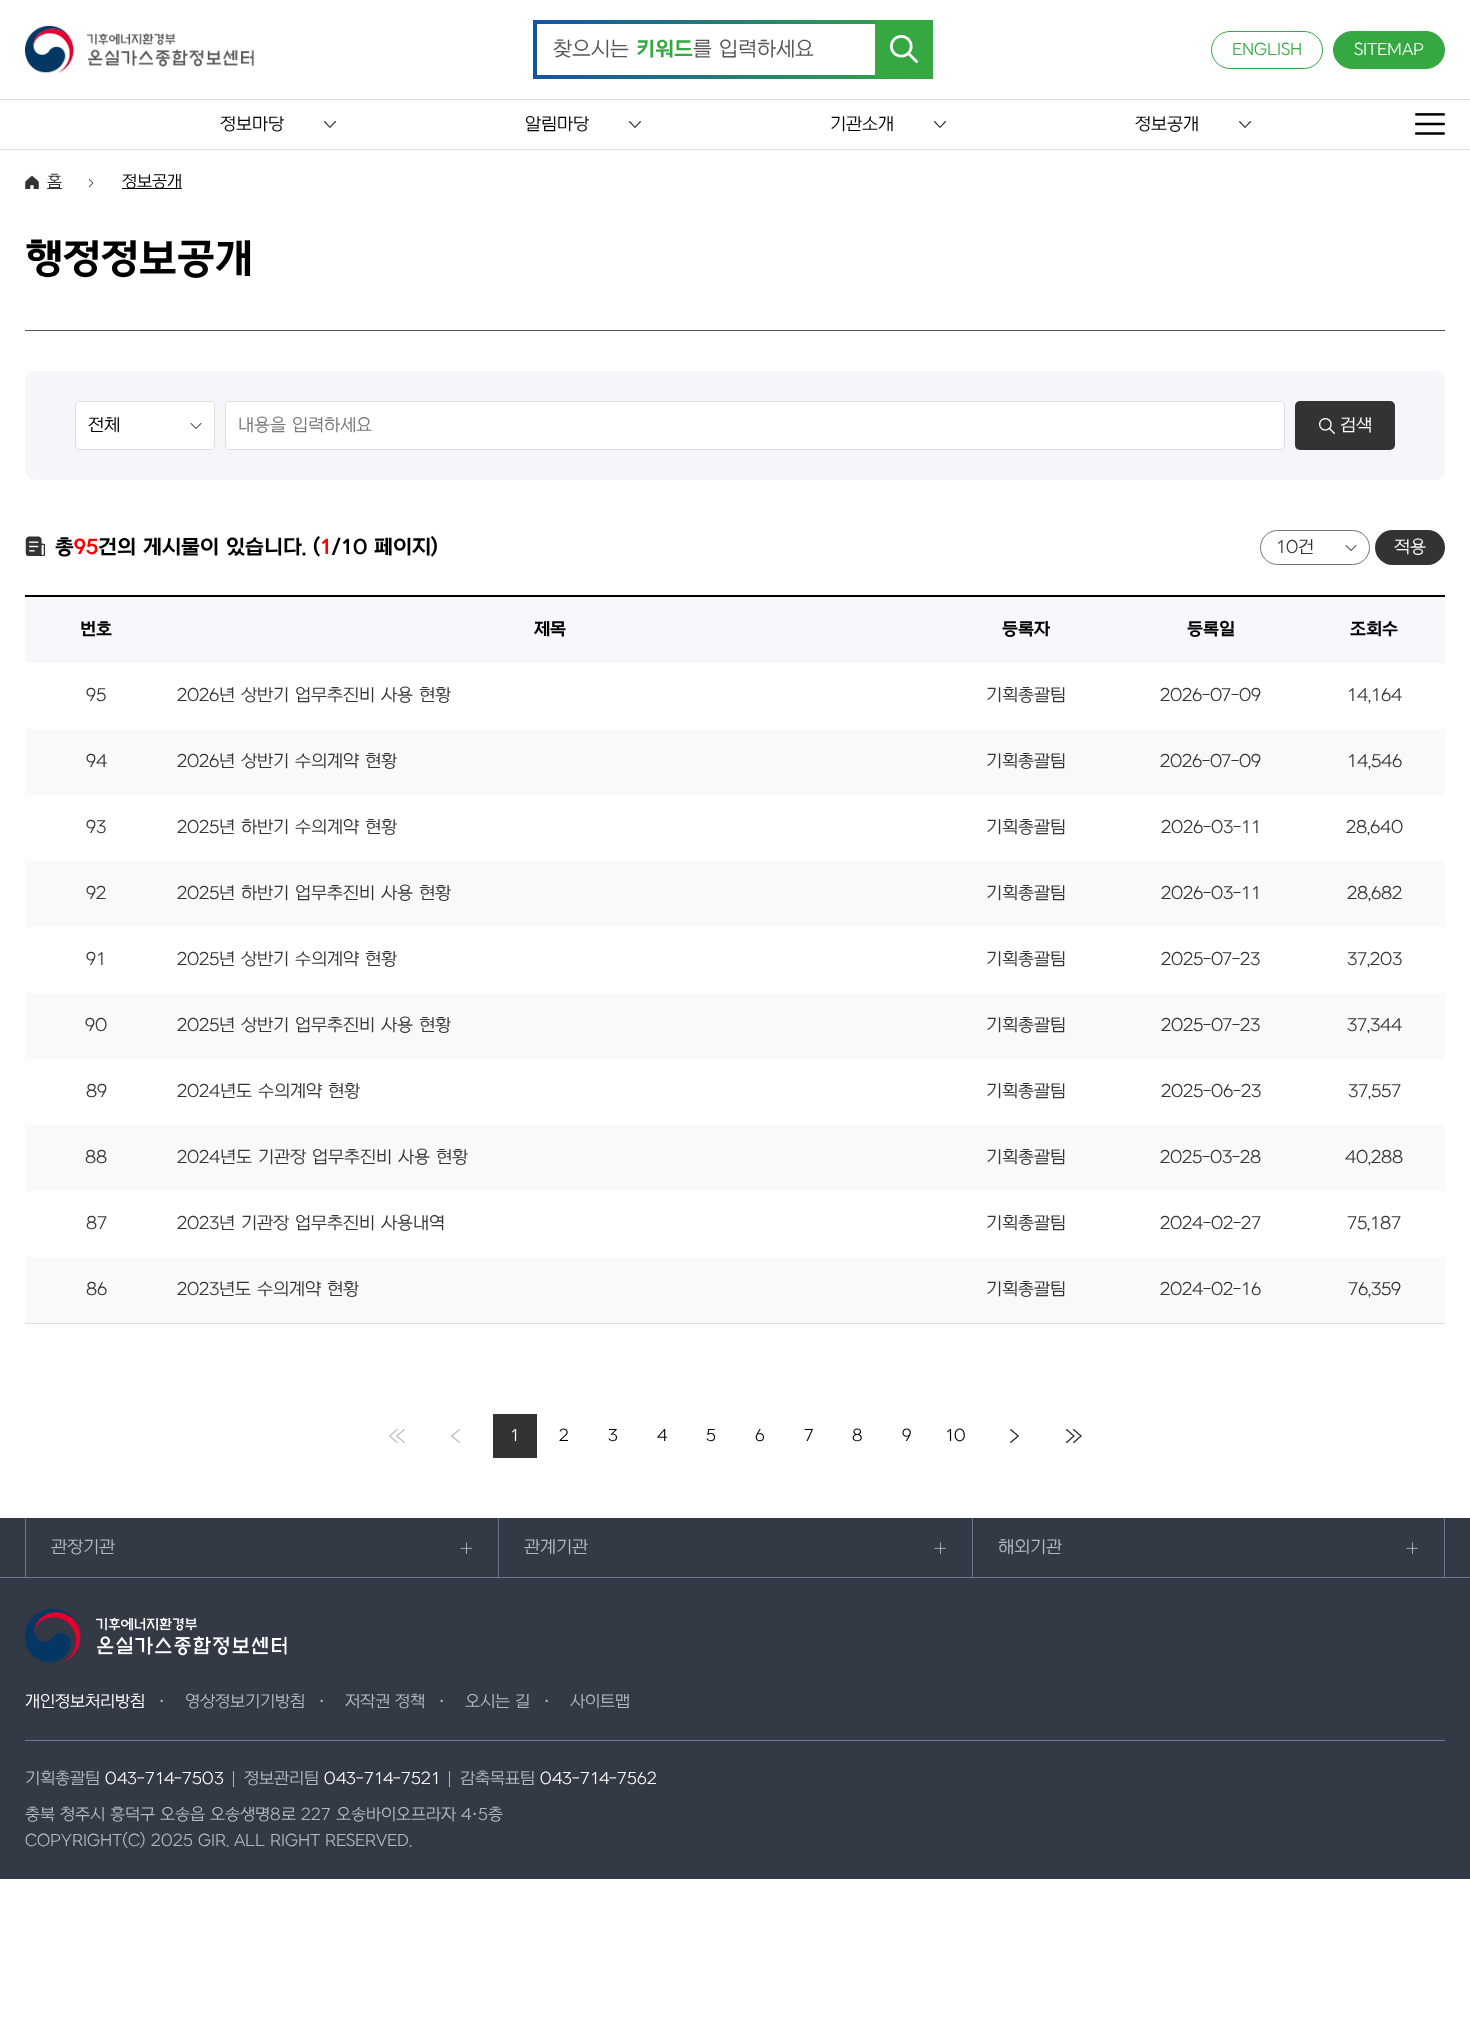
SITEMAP (1389, 50)
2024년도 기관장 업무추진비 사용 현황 (322, 1157)
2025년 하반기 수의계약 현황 (287, 827)
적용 (1410, 547)
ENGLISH (1267, 50)
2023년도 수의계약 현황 (268, 1289)
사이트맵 (600, 1702)
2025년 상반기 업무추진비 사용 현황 (314, 1025)
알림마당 (557, 124)
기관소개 (862, 124)
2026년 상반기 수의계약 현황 (287, 761)
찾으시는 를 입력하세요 (683, 50)
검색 (1356, 425)
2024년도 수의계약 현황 (268, 1091)
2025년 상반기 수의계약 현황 (287, 959)
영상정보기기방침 (245, 1702)
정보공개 (1167, 124)
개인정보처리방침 (85, 1702)
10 (955, 1436)
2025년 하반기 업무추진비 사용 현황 (314, 893)
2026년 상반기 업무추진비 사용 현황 (314, 695)
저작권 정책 (385, 1702)
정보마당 (252, 124)
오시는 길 (497, 1702)
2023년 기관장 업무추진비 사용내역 (311, 1223)
